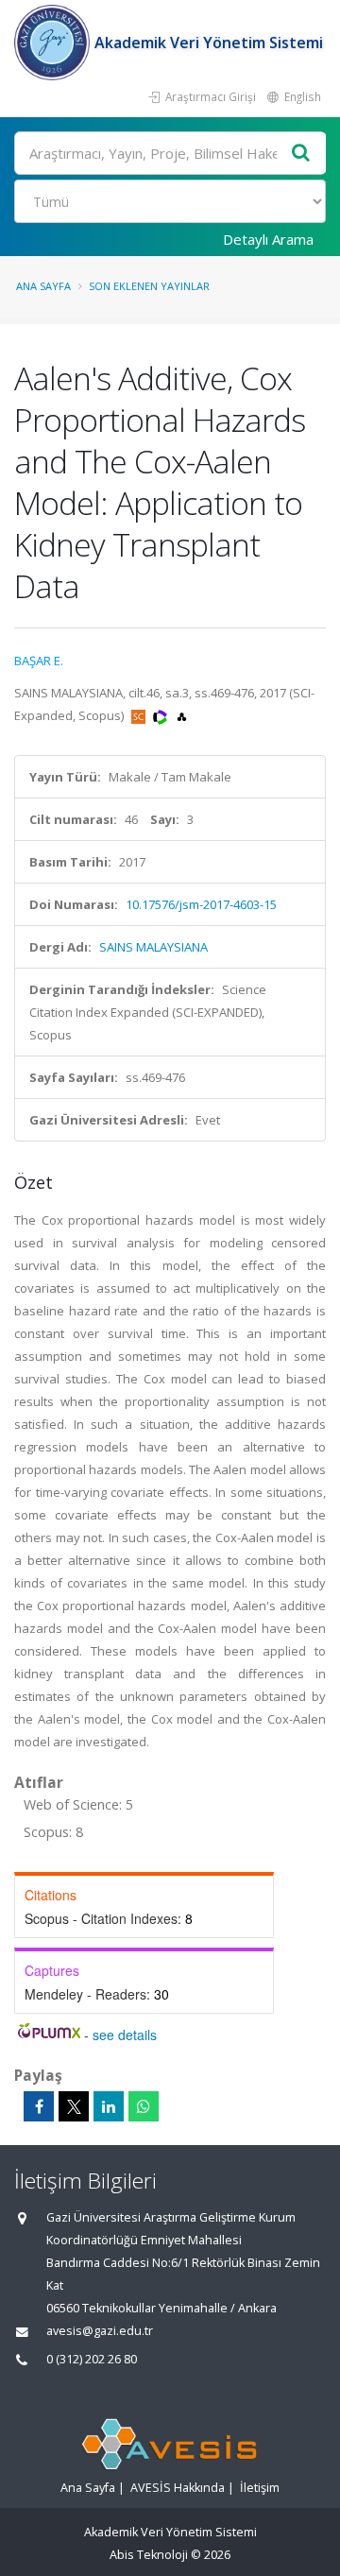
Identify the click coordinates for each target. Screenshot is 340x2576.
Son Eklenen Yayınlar (149, 286)
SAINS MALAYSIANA (153, 947)
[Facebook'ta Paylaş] (39, 2106)
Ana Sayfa (43, 286)
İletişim (260, 2488)
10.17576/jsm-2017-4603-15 (201, 904)
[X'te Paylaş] (74, 2106)
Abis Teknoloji (149, 2555)
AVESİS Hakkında (178, 2488)
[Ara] (301, 154)
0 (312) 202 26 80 (92, 2359)
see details (125, 2035)
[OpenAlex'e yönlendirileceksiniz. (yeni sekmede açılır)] (182, 715)
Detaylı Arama (268, 239)
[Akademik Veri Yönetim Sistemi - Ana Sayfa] (54, 43)
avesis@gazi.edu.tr (100, 2331)
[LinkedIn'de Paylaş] (109, 2106)
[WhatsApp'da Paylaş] (144, 2106)
